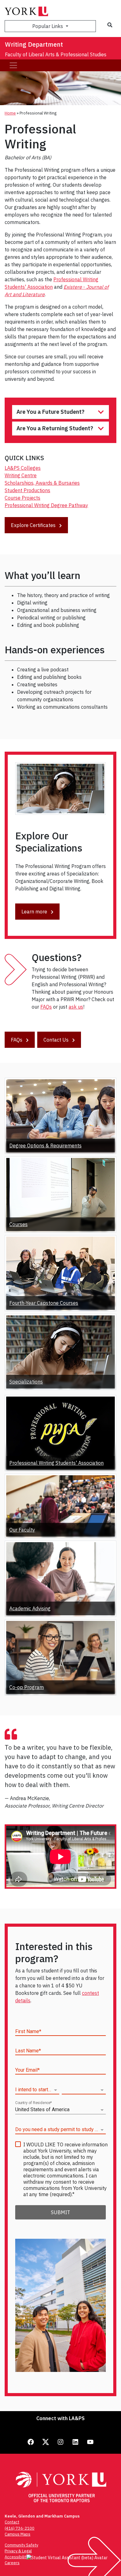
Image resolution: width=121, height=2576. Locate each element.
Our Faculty (22, 1530)
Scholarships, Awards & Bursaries (42, 483)
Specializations (26, 1382)
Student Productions (27, 490)
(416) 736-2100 (20, 2528)
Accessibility (16, 2557)
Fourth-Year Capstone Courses (44, 1303)
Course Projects (22, 498)
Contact (12, 2522)
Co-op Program (27, 1687)
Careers (12, 2563)
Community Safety (21, 2545)
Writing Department (34, 44)
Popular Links (48, 26)
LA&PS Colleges (23, 468)
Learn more (35, 912)
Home (10, 113)
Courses (18, 1224)
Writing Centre (21, 475)
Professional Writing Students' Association (56, 1463)
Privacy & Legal (18, 2551)
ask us (76, 1007)
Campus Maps (18, 2534)
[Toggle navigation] (13, 65)
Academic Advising (30, 1608)
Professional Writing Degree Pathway (46, 505)
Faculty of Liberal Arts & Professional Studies (56, 54)
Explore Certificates (34, 525)
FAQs (46, 1007)
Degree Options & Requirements (45, 1146)
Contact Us (57, 1040)
